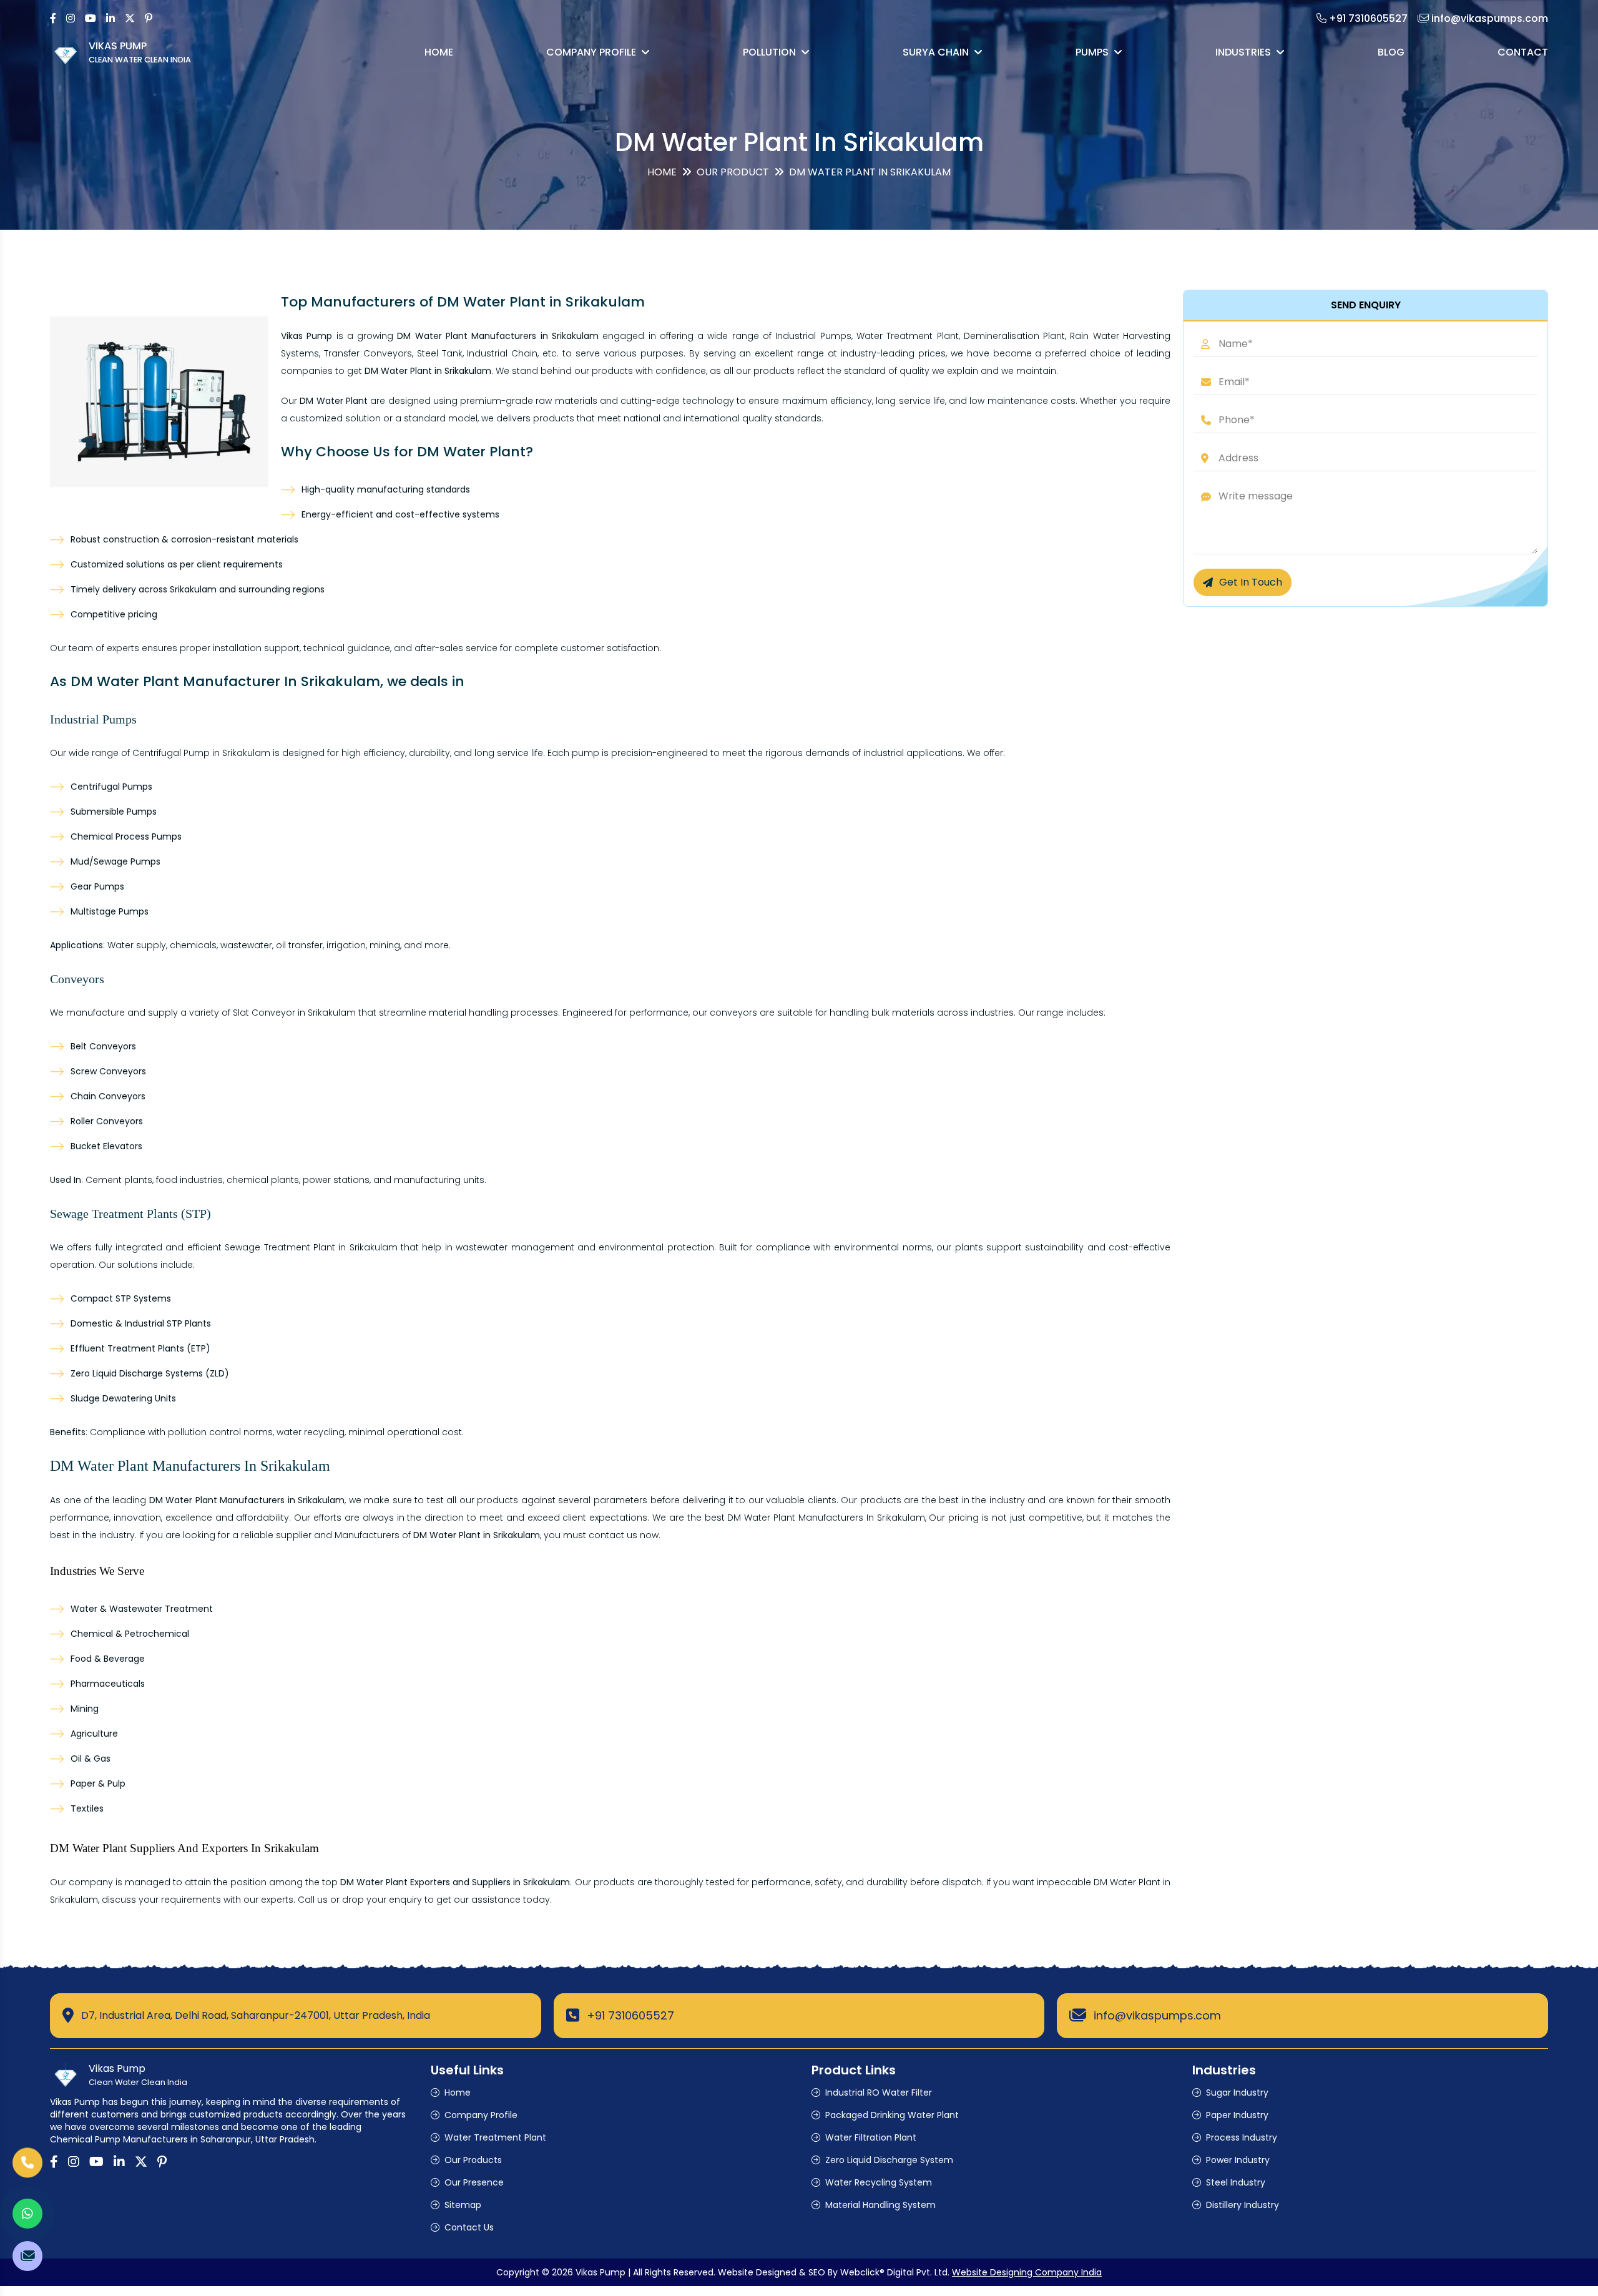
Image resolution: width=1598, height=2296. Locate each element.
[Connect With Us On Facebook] (53, 18)
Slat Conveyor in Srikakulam (294, 1013)
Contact (1523, 52)
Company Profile (591, 52)
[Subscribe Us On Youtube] (91, 18)
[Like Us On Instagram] (71, 18)
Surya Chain (936, 52)
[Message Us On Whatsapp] (27, 2214)
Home (439, 52)
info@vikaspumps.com (1157, 2015)
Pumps (1092, 52)
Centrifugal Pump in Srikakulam (201, 753)
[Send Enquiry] (27, 2256)
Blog (1391, 52)
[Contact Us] (27, 2162)
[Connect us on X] (130, 18)
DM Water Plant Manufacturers (795, 1518)
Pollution (769, 52)
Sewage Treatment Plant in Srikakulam (311, 1247)
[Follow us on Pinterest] (149, 18)
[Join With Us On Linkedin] (110, 18)
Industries (1243, 52)
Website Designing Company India (1027, 2272)
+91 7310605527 (630, 2015)
